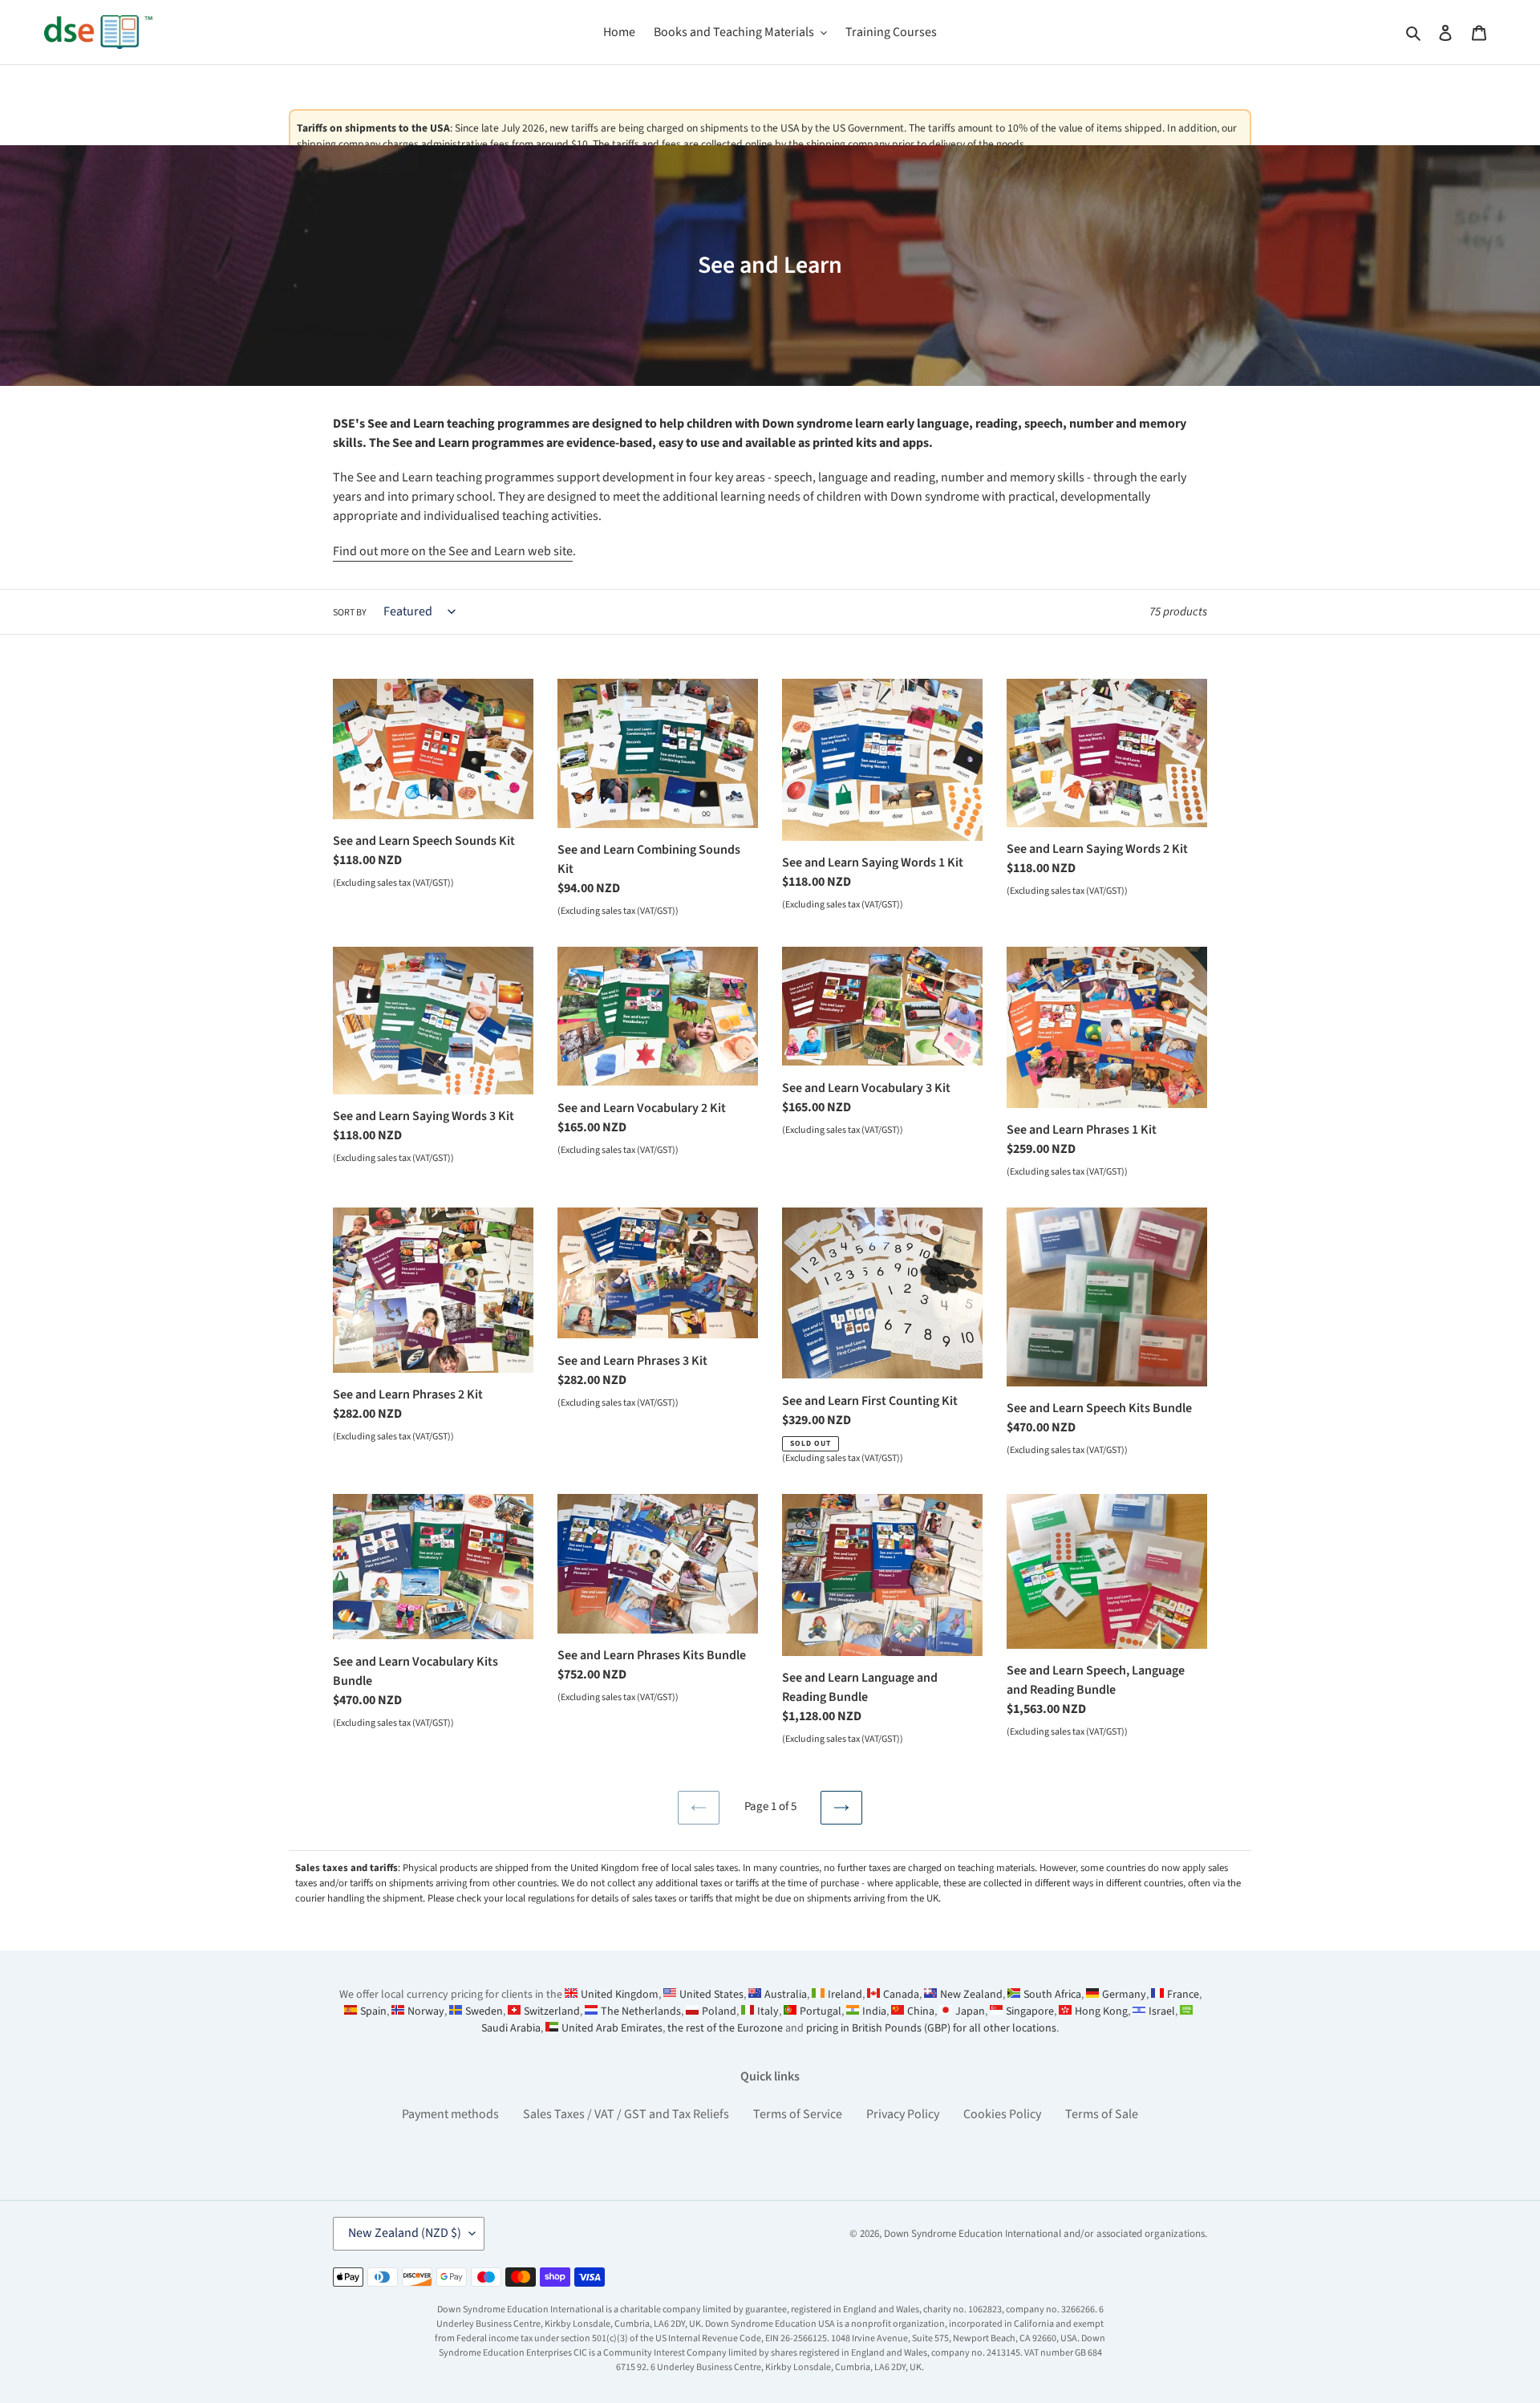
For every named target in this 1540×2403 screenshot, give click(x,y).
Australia (786, 1995)
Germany (1124, 1995)
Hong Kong (1101, 2011)
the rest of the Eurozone (725, 2028)
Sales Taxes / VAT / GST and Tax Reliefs (626, 2114)
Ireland (845, 1995)
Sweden (484, 2011)
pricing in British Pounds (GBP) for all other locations (931, 2028)
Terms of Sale (1102, 2114)
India (874, 2011)
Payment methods (450, 2114)
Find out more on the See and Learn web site (453, 551)
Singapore (1030, 2011)
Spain (373, 2011)
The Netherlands (641, 2011)
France (1183, 1995)
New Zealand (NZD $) (405, 2233)
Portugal (821, 2011)
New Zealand (971, 1995)
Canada (901, 1995)
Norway (426, 2011)
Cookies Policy (1002, 2114)
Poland (719, 2011)
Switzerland (552, 2011)
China (921, 2011)
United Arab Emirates (612, 2028)
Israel (1162, 2011)
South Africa (1052, 1995)
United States (711, 1995)
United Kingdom (620, 1995)
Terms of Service (798, 2114)
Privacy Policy (903, 2114)
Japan (970, 2011)
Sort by (350, 613)
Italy (768, 2011)
